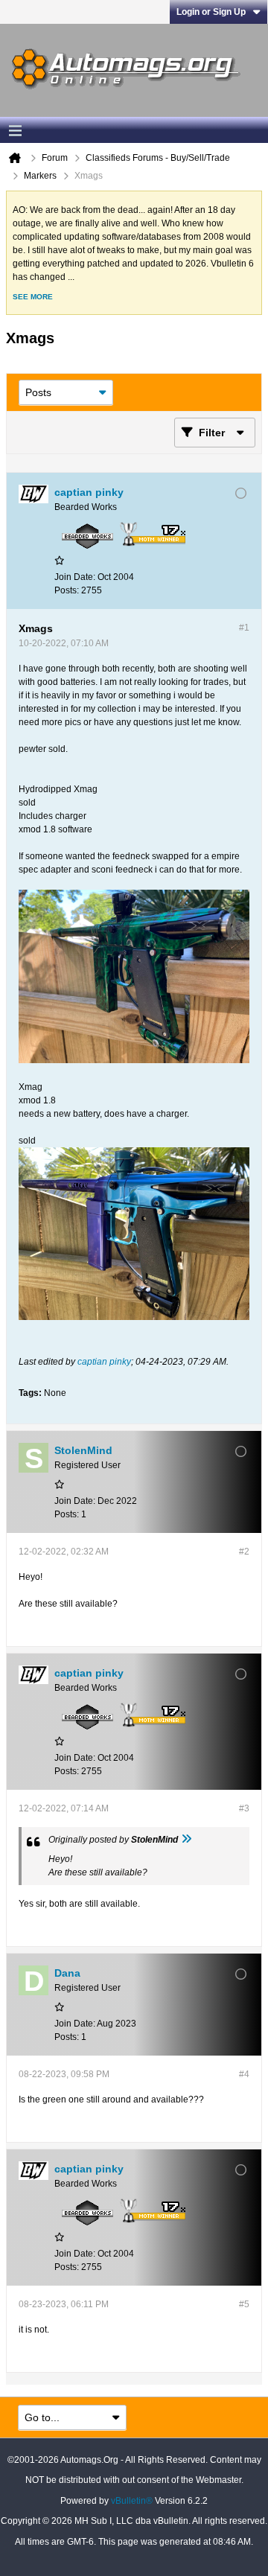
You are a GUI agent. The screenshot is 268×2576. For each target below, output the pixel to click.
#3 (244, 1808)
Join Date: (75, 577)
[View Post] (186, 1840)
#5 (244, 2304)
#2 (244, 1552)
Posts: (67, 590)
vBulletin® (132, 2501)
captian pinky (104, 1362)
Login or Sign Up (211, 12)
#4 (244, 2074)
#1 (244, 628)
